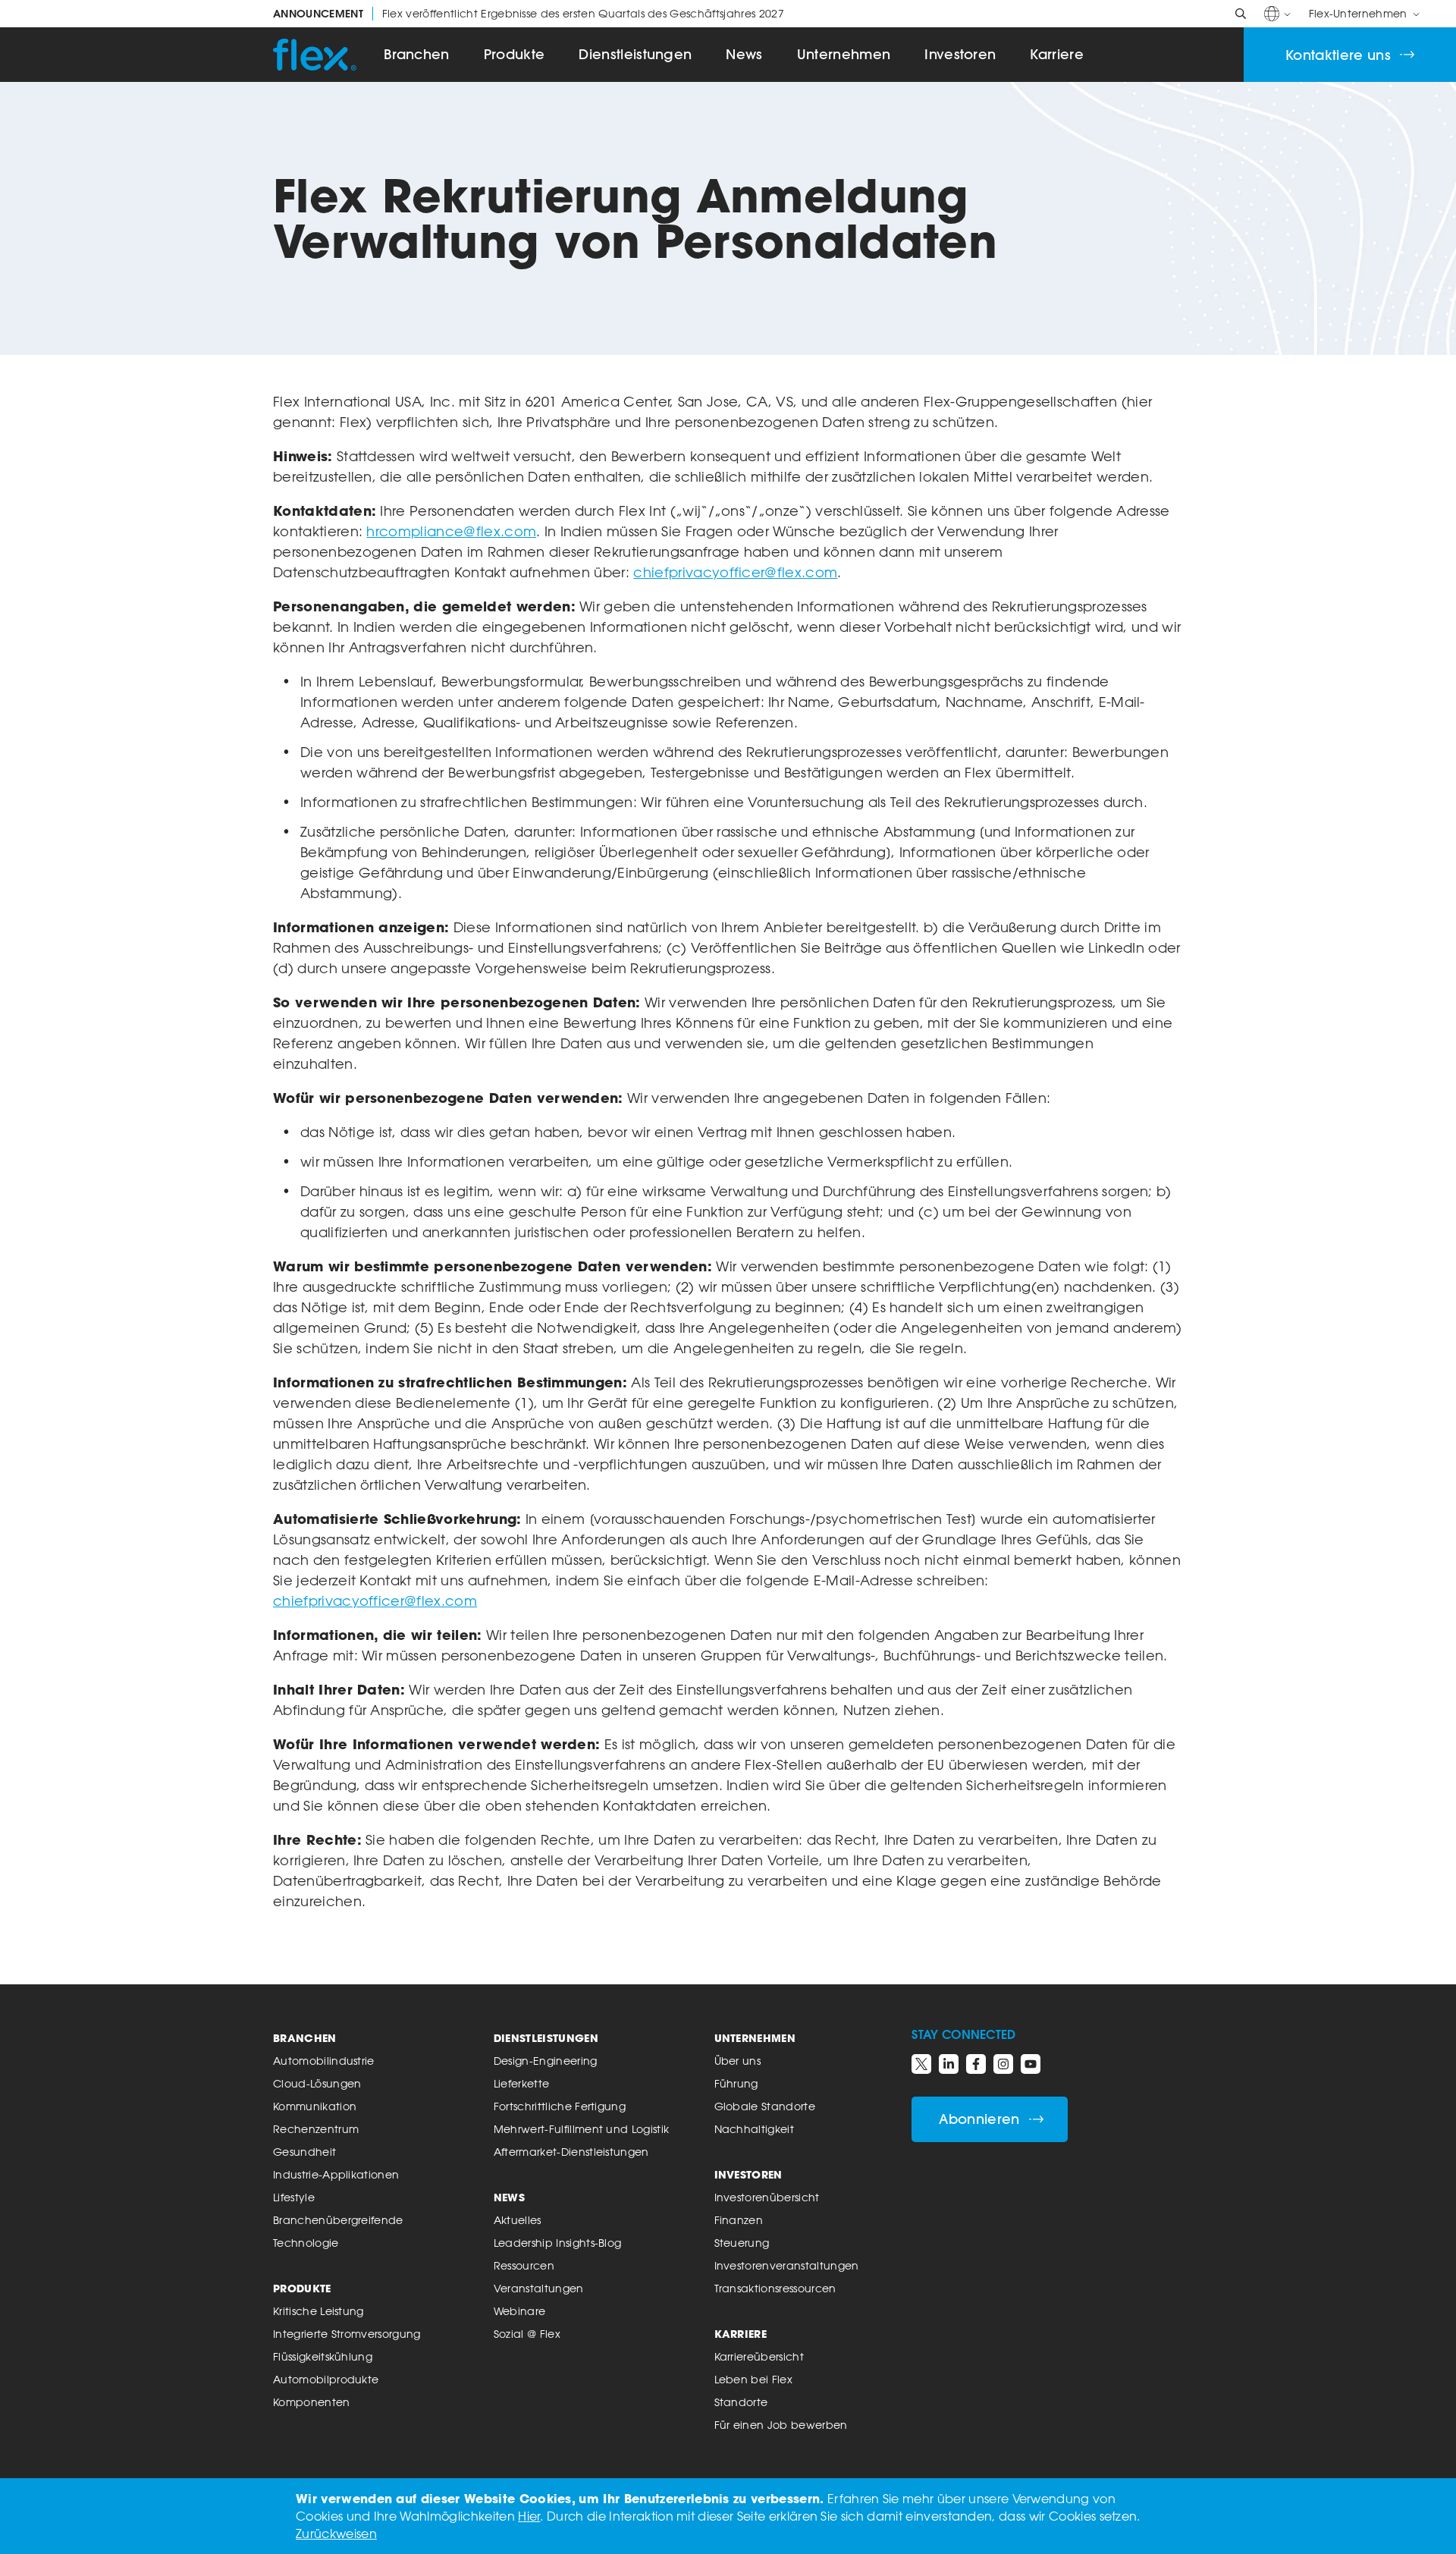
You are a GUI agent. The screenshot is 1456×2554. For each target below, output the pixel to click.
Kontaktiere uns (1338, 55)
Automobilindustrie (324, 2061)
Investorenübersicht (767, 2197)
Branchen (417, 54)
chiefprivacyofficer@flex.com (735, 572)
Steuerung (742, 2243)
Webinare (520, 2311)
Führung (736, 2083)
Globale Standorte (765, 2106)
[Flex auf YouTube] (1031, 2064)
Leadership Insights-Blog (558, 2243)
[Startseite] (315, 55)
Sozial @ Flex (527, 2334)
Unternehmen (844, 54)
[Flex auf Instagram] (1003, 2064)
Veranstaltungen (539, 2288)
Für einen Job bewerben (781, 2425)
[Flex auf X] (921, 2064)
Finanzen (739, 2220)
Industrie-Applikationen (336, 2174)
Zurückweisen (336, 2534)
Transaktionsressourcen (775, 2288)
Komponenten (312, 2402)
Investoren (960, 54)
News (744, 54)
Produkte (515, 54)
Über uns (738, 2061)
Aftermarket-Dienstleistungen (571, 2152)
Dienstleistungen (635, 54)
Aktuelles (518, 2220)
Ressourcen (524, 2265)
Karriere (1057, 54)
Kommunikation (315, 2106)
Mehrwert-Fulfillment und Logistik (582, 2129)
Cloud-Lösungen (317, 2083)
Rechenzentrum (316, 2129)
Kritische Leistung (318, 2311)
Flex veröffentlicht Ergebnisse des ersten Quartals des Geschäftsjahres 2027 (529, 14)
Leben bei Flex (753, 2379)
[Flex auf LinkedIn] (949, 2064)
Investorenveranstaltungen (787, 2265)
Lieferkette (522, 2083)
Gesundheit (304, 2152)
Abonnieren (979, 2119)
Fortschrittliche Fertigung (560, 2106)
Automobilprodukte (326, 2379)
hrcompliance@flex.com (451, 531)
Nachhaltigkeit (754, 2129)
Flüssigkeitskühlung (323, 2356)
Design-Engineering (546, 2061)
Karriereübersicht (759, 2356)
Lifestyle (294, 2197)
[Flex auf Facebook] (976, 2064)
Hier (529, 2516)
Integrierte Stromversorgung (347, 2334)
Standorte (741, 2402)
